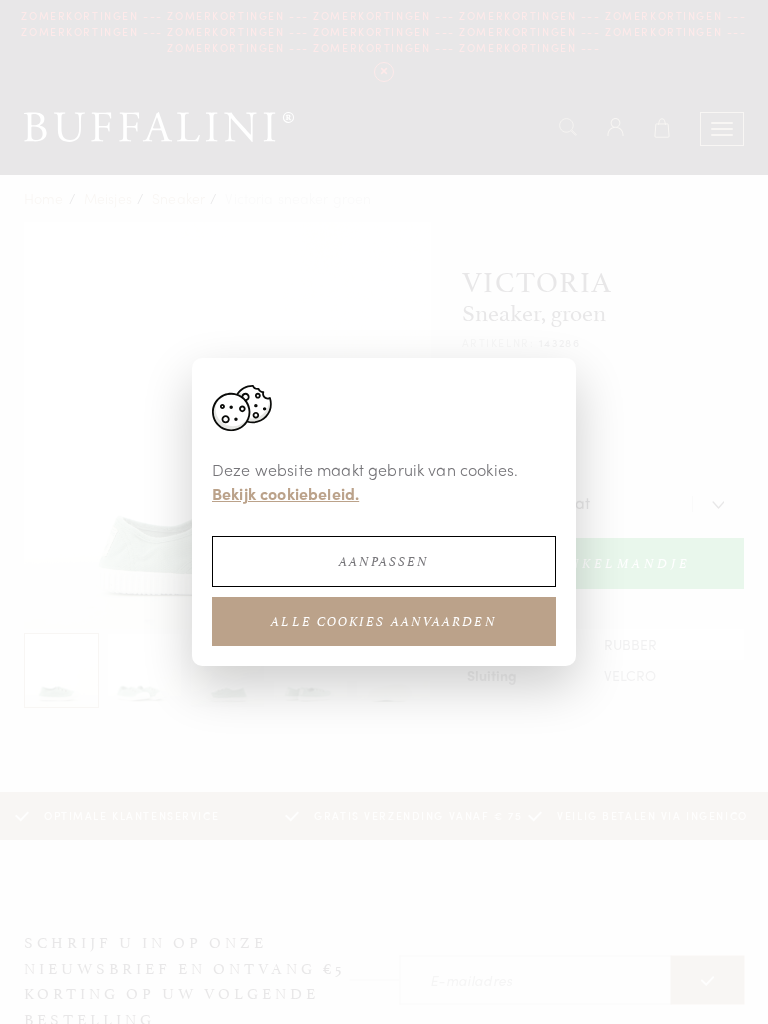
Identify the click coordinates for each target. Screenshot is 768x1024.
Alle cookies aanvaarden (383, 621)
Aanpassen (384, 561)
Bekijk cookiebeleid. (285, 493)
